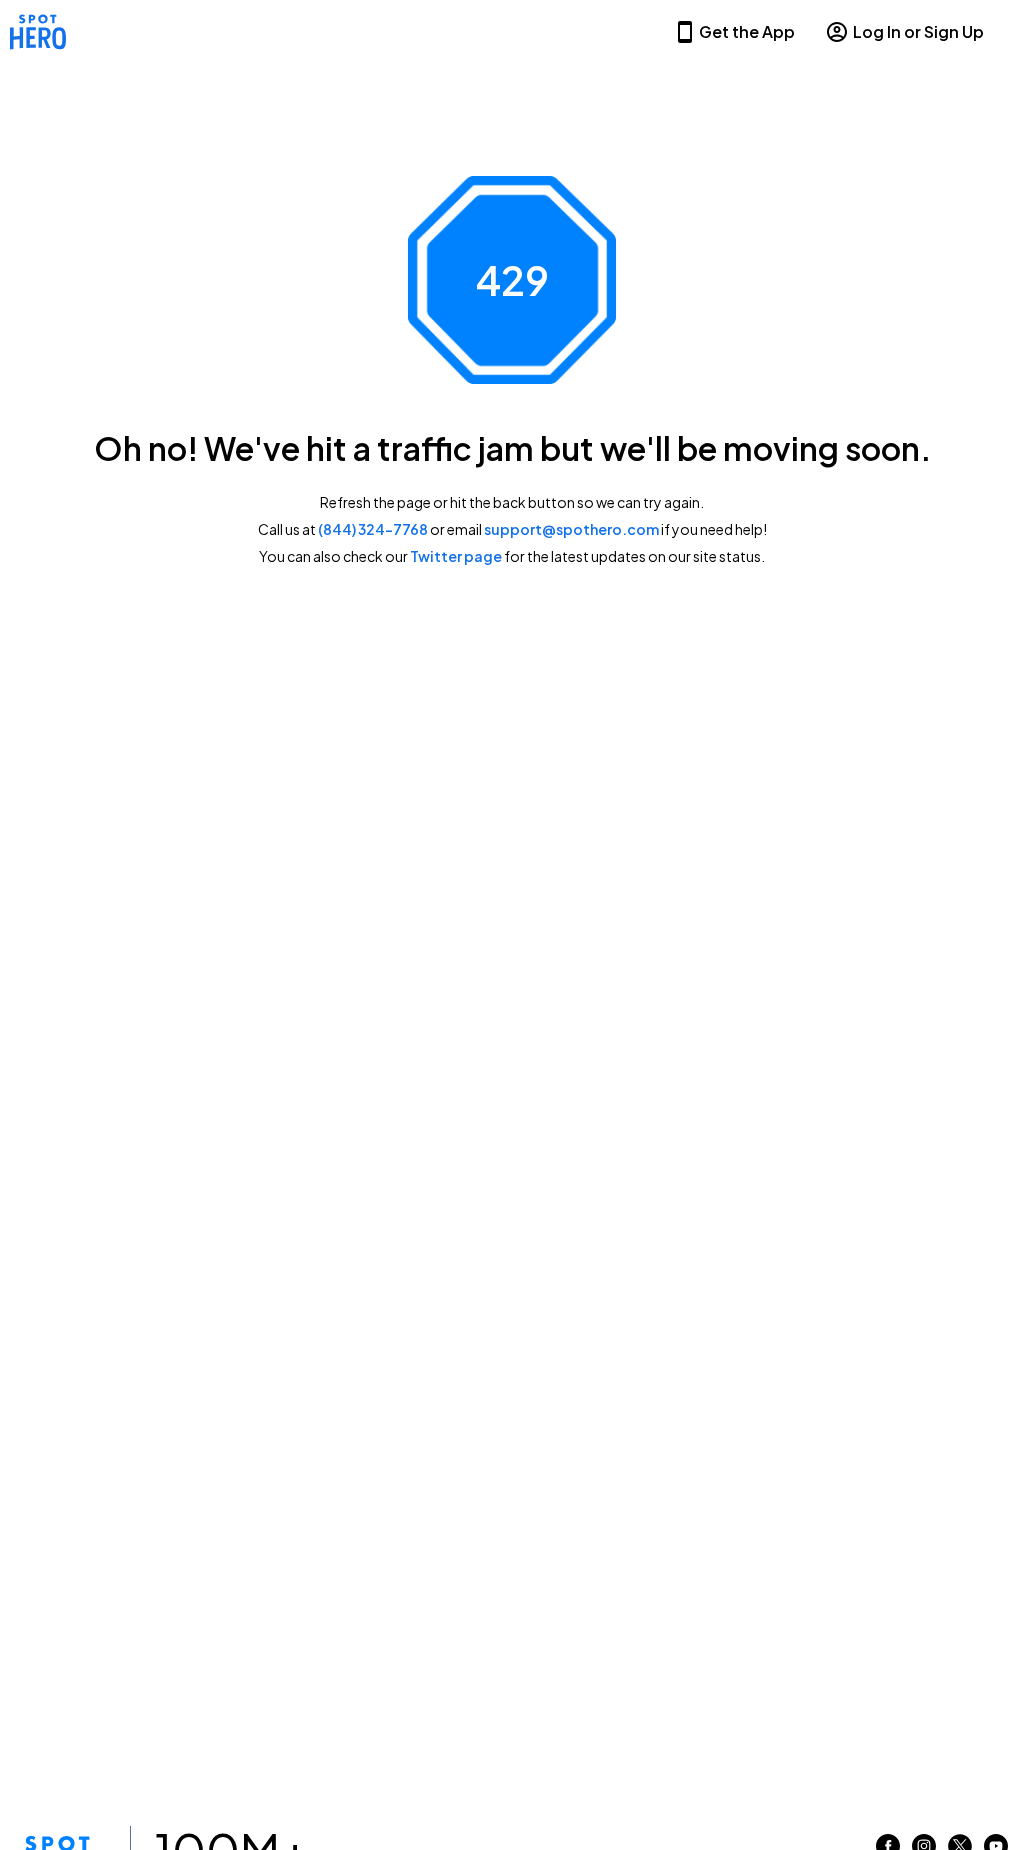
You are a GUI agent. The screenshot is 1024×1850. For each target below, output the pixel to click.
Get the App (747, 31)
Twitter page (456, 556)
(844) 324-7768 (373, 529)
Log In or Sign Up (918, 31)
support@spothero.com (571, 529)
